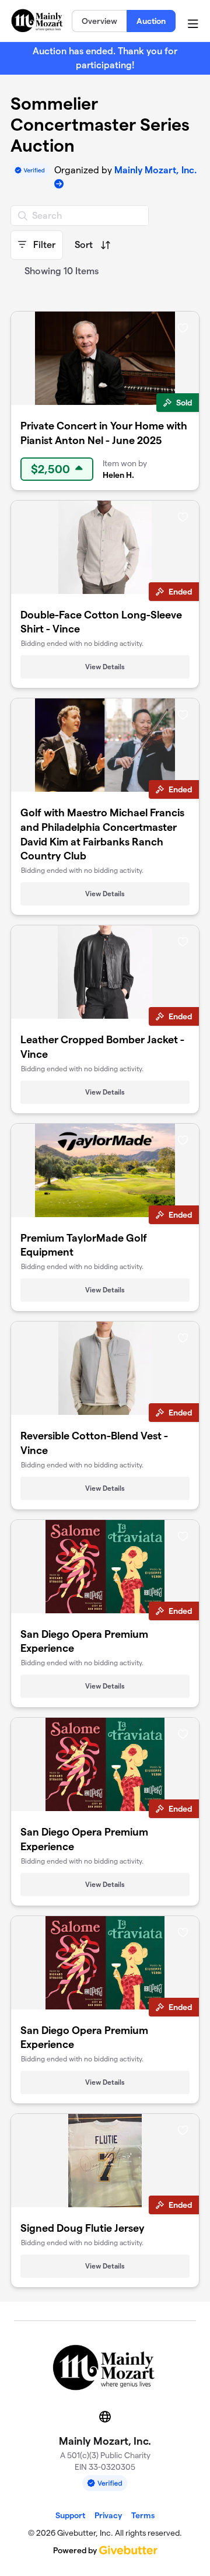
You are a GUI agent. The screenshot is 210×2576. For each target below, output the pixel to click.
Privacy (108, 2515)
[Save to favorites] (183, 327)
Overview (99, 21)
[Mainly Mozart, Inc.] (38, 20)
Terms (143, 2515)
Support (70, 2515)
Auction (151, 21)
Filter (43, 245)
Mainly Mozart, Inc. (155, 170)
